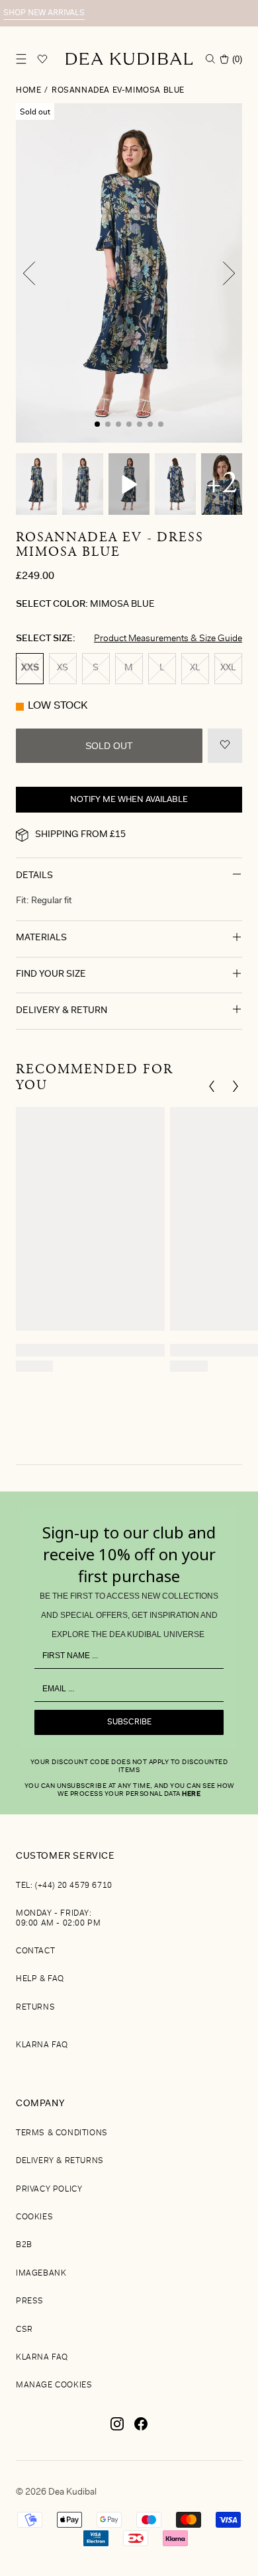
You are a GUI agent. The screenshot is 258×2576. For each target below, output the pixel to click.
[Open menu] (21, 59)
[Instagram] (117, 2429)
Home (28, 91)
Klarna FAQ (42, 2045)
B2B (24, 2245)
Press (30, 2301)
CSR (24, 2330)
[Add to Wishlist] (225, 746)
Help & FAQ (40, 1979)
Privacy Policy (49, 2190)
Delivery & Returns (60, 2161)
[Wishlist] (42, 59)
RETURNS (35, 2008)
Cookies (34, 2217)
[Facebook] (141, 2429)
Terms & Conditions (62, 2133)
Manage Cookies (54, 2385)
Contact (35, 1951)
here (191, 1795)
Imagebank (41, 2274)
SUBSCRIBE (129, 1722)
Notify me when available (129, 800)
